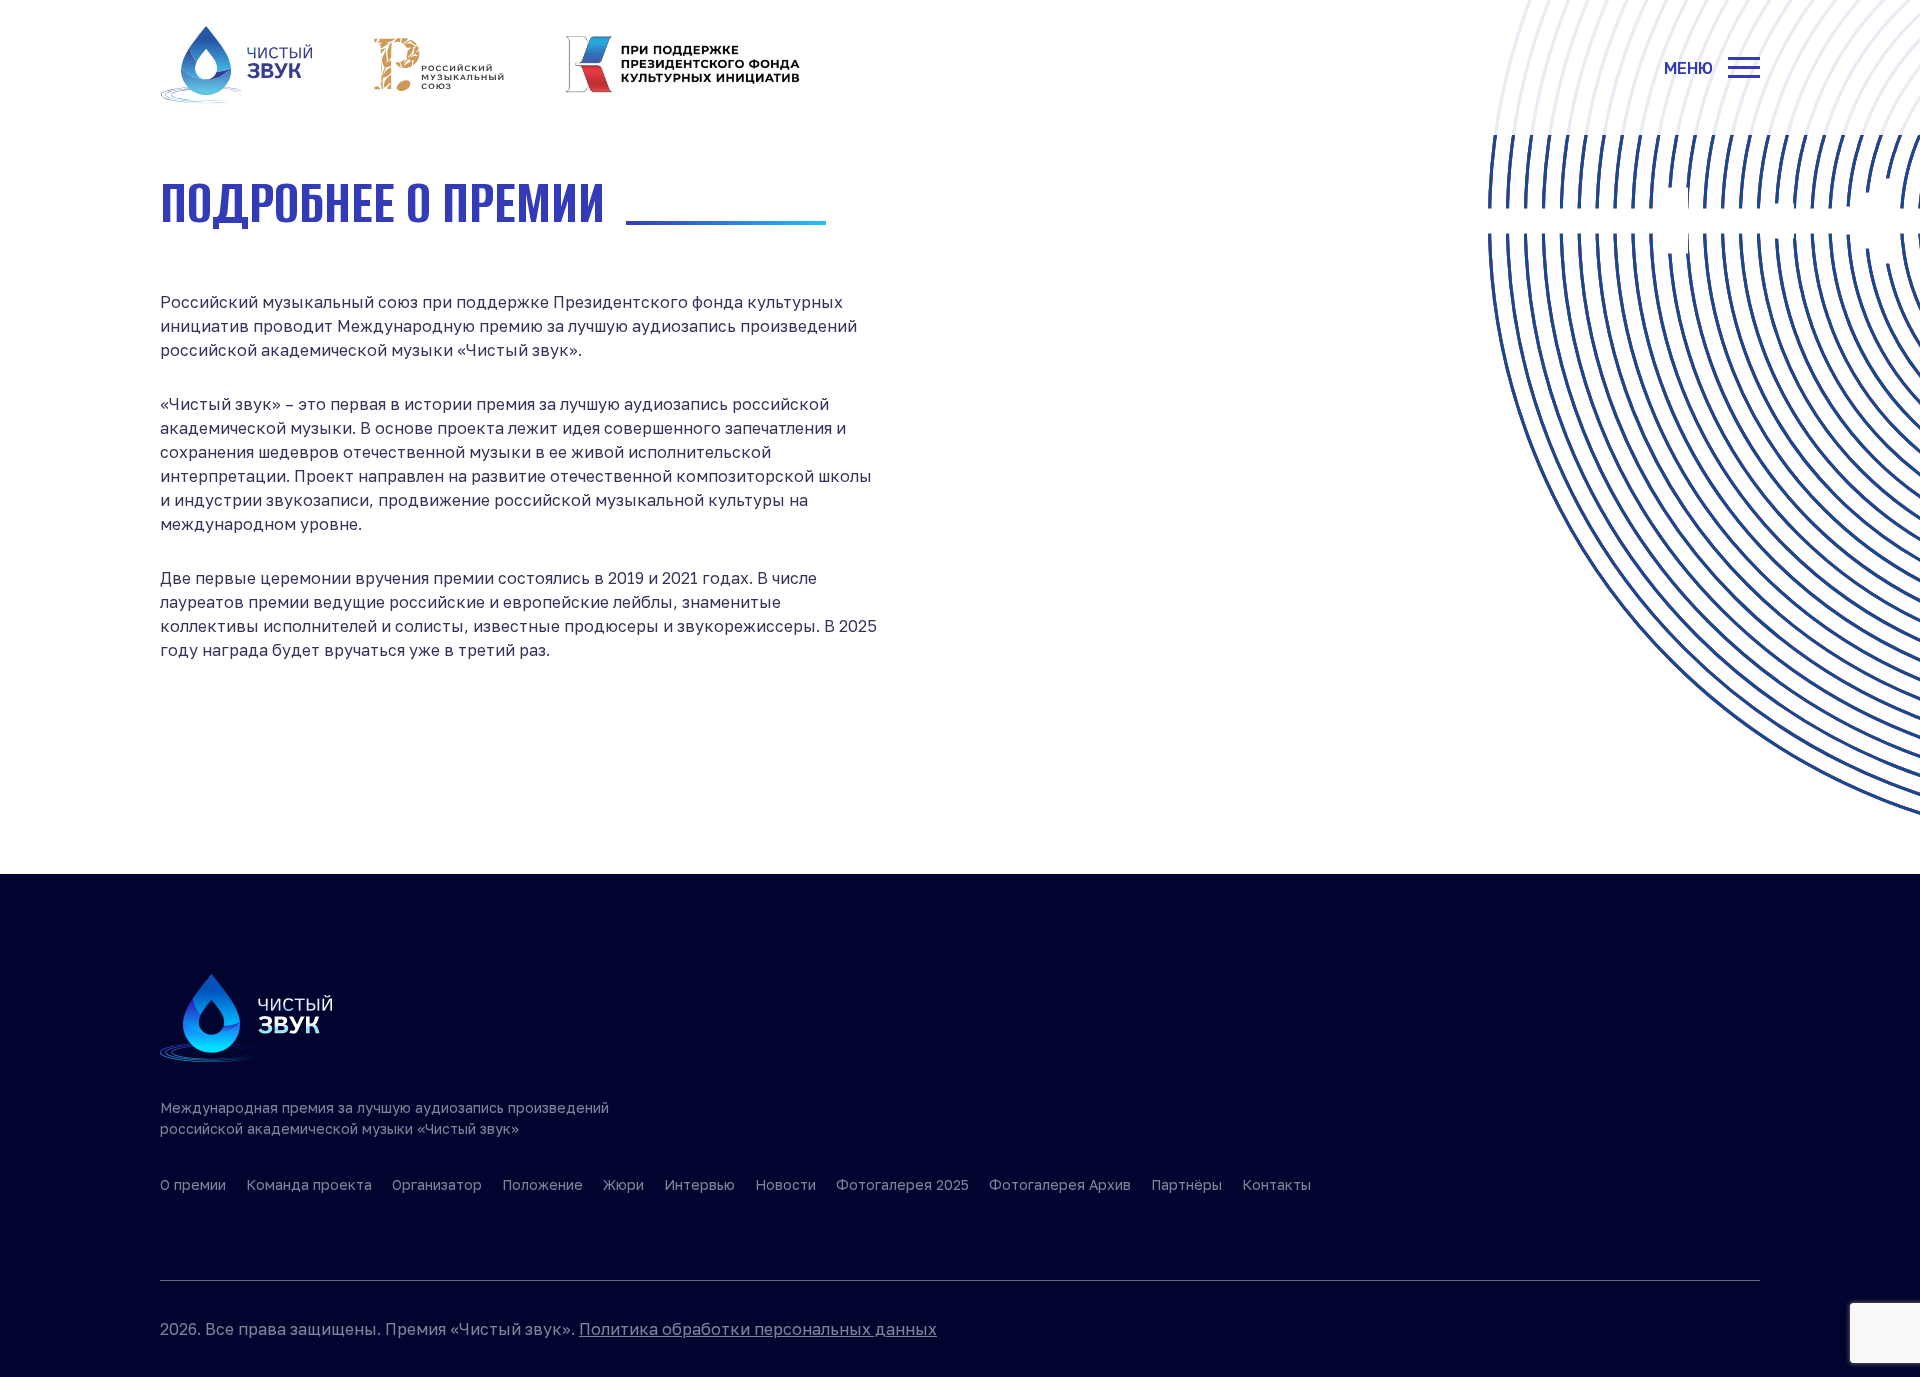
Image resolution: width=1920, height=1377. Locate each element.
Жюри (623, 1184)
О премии (193, 1184)
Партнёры (1186, 1184)
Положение (542, 1184)
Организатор (437, 1184)
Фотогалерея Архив (1060, 1184)
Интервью (699, 1184)
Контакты (1276, 1184)
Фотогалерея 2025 (902, 1184)
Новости (785, 1184)
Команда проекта (309, 1184)
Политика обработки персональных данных (758, 1329)
